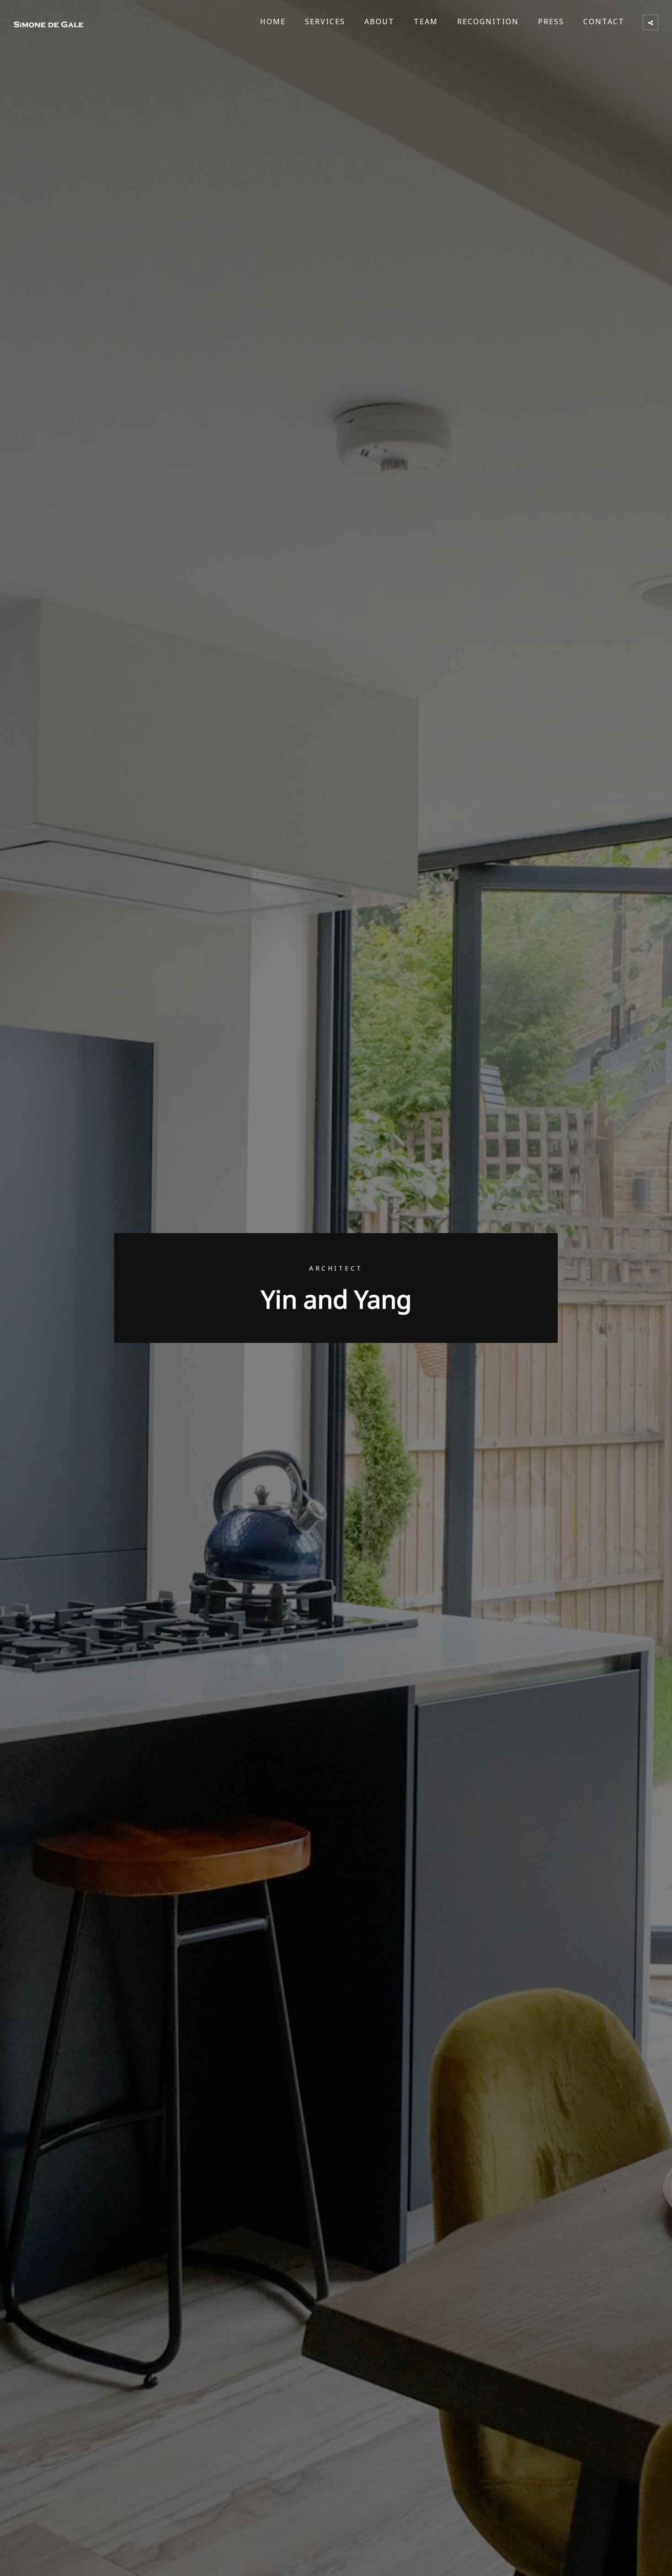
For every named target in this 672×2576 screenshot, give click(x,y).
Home (273, 21)
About (379, 21)
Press (551, 21)
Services (325, 21)
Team (426, 21)
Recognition (488, 21)
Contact (604, 21)
